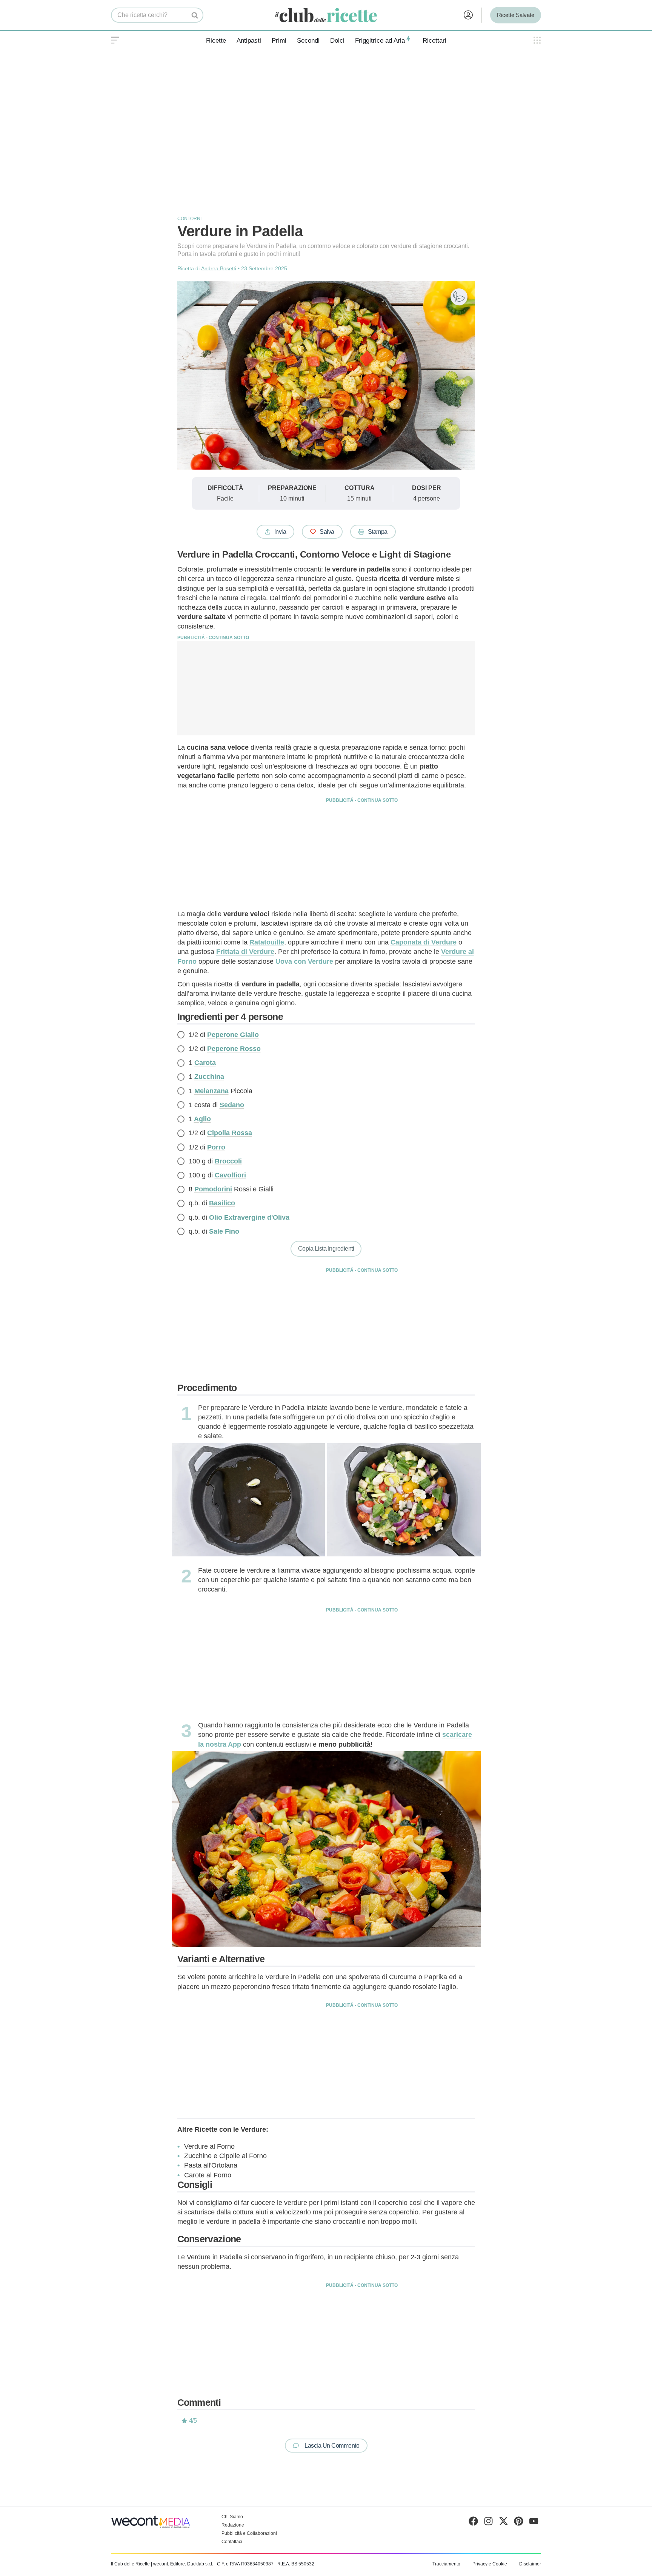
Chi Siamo (232, 2517)
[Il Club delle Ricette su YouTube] (534, 2523)
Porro (216, 1147)
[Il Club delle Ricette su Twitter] (504, 2523)
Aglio (202, 1119)
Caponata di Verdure (424, 942)
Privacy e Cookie (490, 2564)
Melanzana (211, 1091)
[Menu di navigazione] (115, 40)
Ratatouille (267, 942)
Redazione (233, 2525)
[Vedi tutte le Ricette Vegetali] (459, 297)
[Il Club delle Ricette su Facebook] (473, 2523)
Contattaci (232, 2542)
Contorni (189, 219)
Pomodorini (213, 1189)
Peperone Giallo (233, 1035)
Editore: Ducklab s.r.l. (192, 2564)
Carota (205, 1063)
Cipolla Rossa (230, 1133)
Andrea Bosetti (219, 268)
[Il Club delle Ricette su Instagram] (488, 2523)
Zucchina (209, 1077)
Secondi (308, 41)
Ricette (216, 41)
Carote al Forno (208, 2175)
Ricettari (434, 41)
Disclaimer (530, 2564)
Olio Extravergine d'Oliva (249, 1217)
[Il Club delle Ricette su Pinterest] (519, 2523)
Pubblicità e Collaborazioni (249, 2533)
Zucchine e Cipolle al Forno (225, 2156)
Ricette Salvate (516, 15)
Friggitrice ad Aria (380, 41)
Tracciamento (446, 2564)
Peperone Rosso (234, 1049)
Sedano (232, 1105)
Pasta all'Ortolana (211, 2165)
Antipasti (249, 41)
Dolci (337, 41)
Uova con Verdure (304, 961)
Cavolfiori (230, 1175)
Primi (279, 41)
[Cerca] (195, 15)
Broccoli (228, 1161)
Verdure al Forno (209, 2146)
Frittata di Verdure (245, 952)
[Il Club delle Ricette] (326, 15)
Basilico (222, 1203)
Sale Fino (224, 1231)
